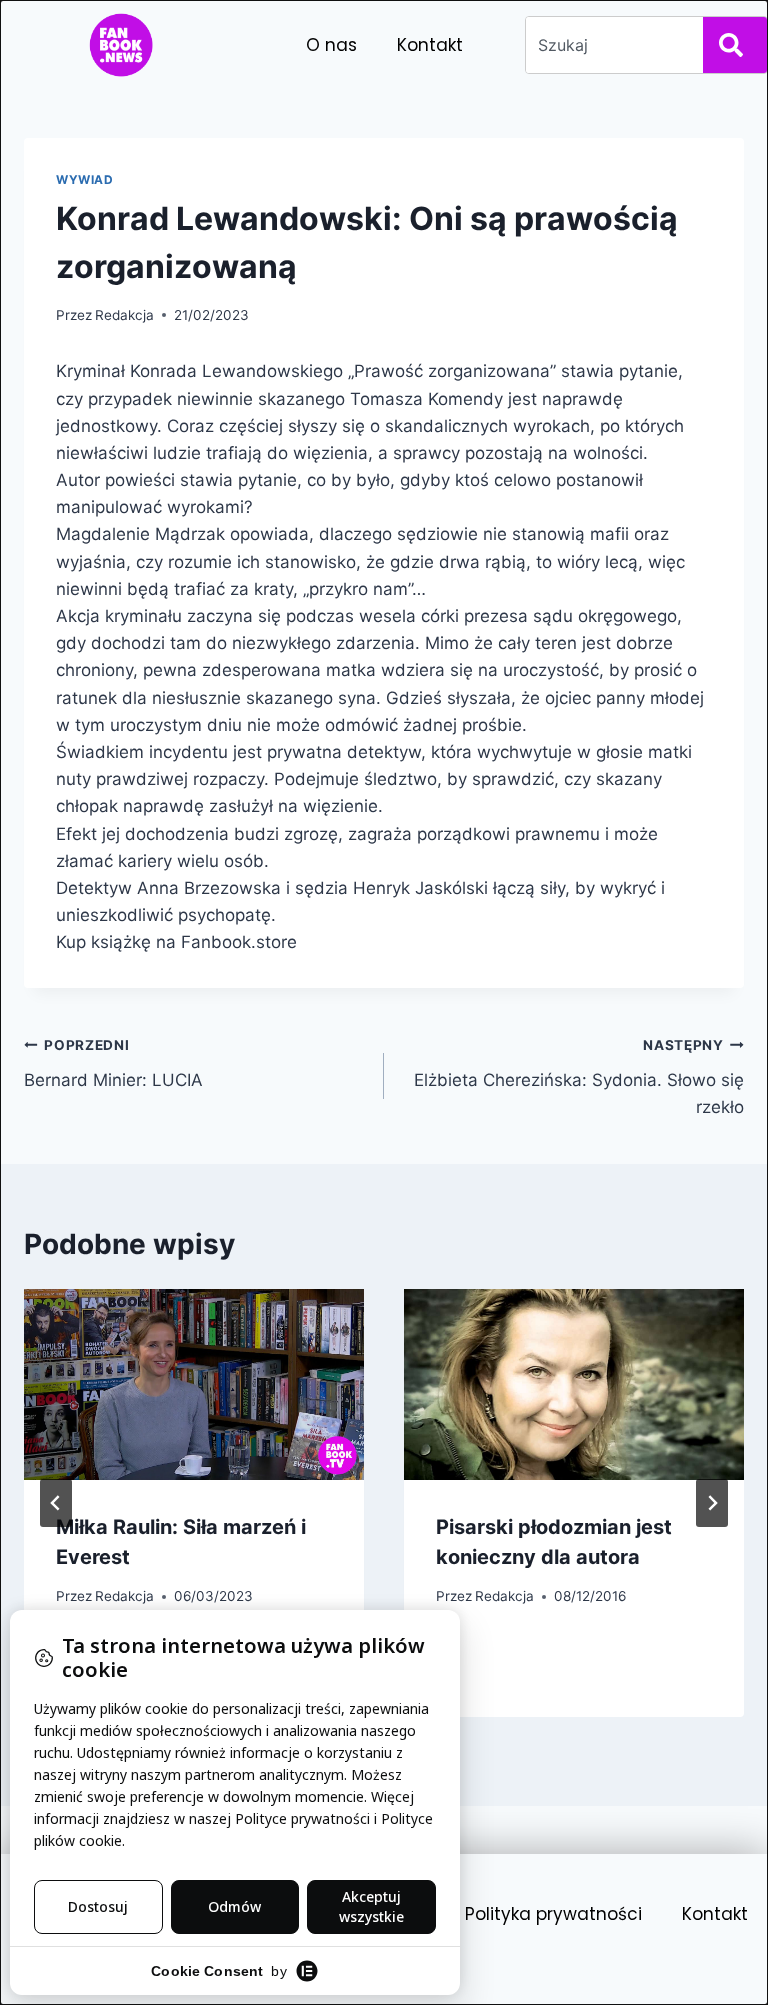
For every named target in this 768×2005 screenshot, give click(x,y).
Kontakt (430, 45)
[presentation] (194, 1384)
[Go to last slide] (56, 1503)
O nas (331, 45)
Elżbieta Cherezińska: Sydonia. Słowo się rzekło (579, 1077)
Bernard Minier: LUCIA (113, 1063)
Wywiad (85, 179)
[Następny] (712, 1503)
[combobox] (610, 45)
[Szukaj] (735, 45)
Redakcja (124, 315)
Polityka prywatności (553, 1914)
